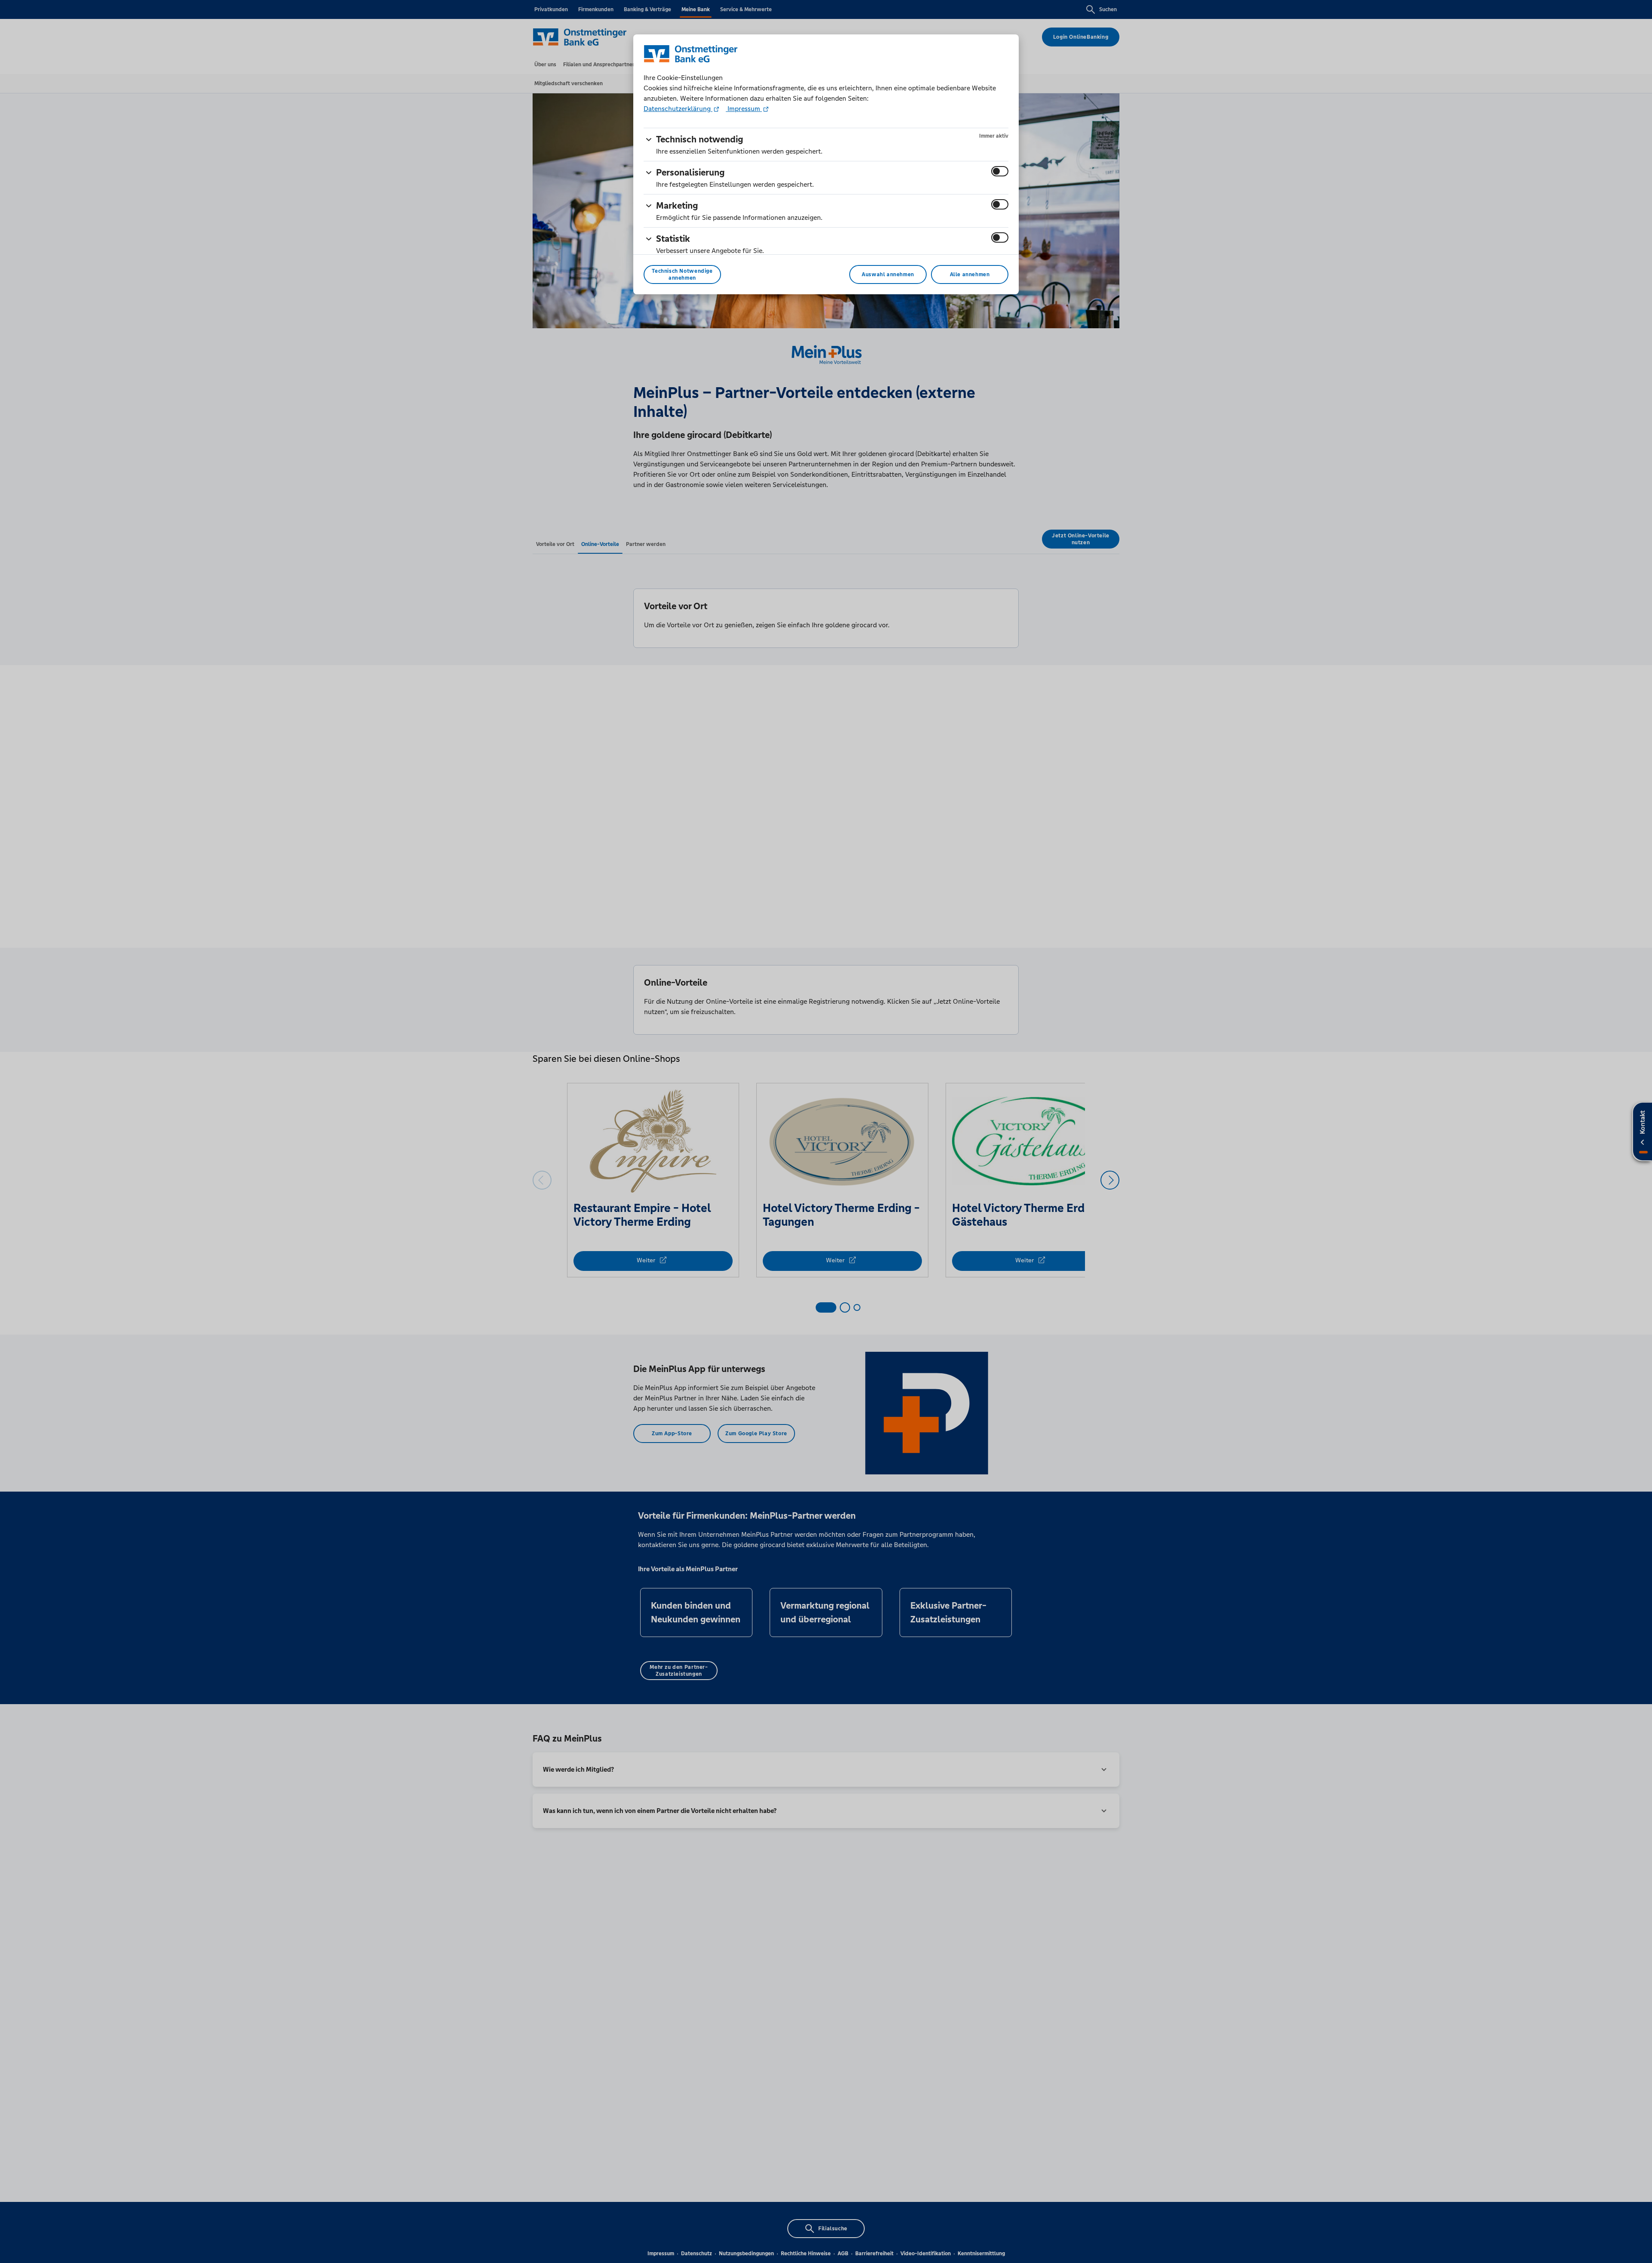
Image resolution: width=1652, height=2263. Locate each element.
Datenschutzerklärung (678, 109)
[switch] (1000, 171)
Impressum (744, 109)
